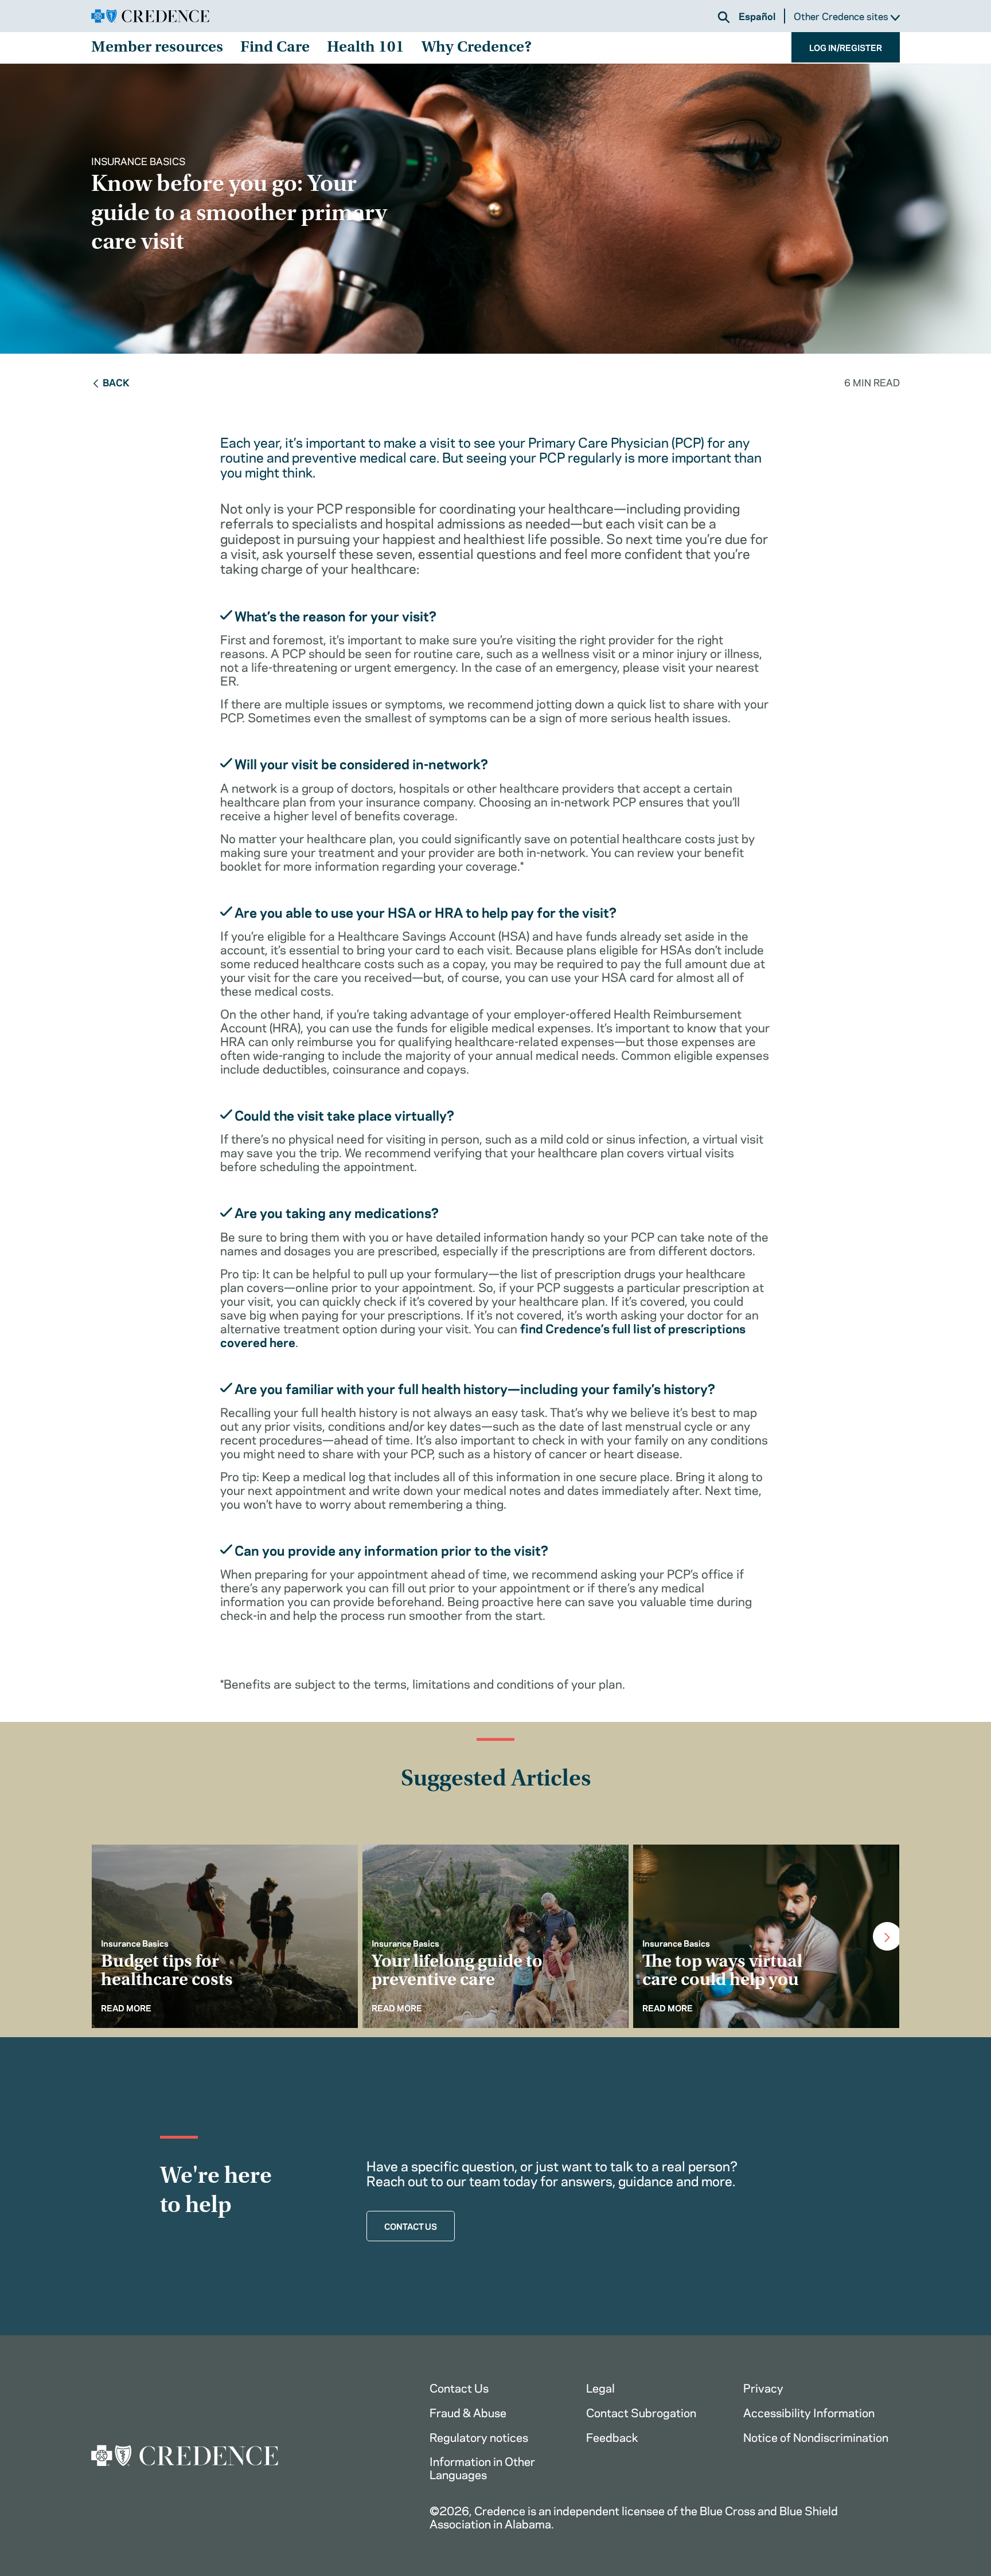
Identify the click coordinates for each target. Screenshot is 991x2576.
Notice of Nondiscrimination (816, 2436)
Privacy (763, 2387)
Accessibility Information (809, 2412)
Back (116, 382)
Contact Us (459, 2387)
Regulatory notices (479, 2436)
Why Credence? (477, 48)
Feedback (612, 2436)
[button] (724, 17)
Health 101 (366, 48)
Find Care (275, 48)
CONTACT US (411, 2226)
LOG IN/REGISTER (846, 47)
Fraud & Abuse (468, 2412)
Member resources (157, 48)
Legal (600, 2387)
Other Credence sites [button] (842, 16)
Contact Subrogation (641, 2412)
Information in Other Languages (482, 2467)
